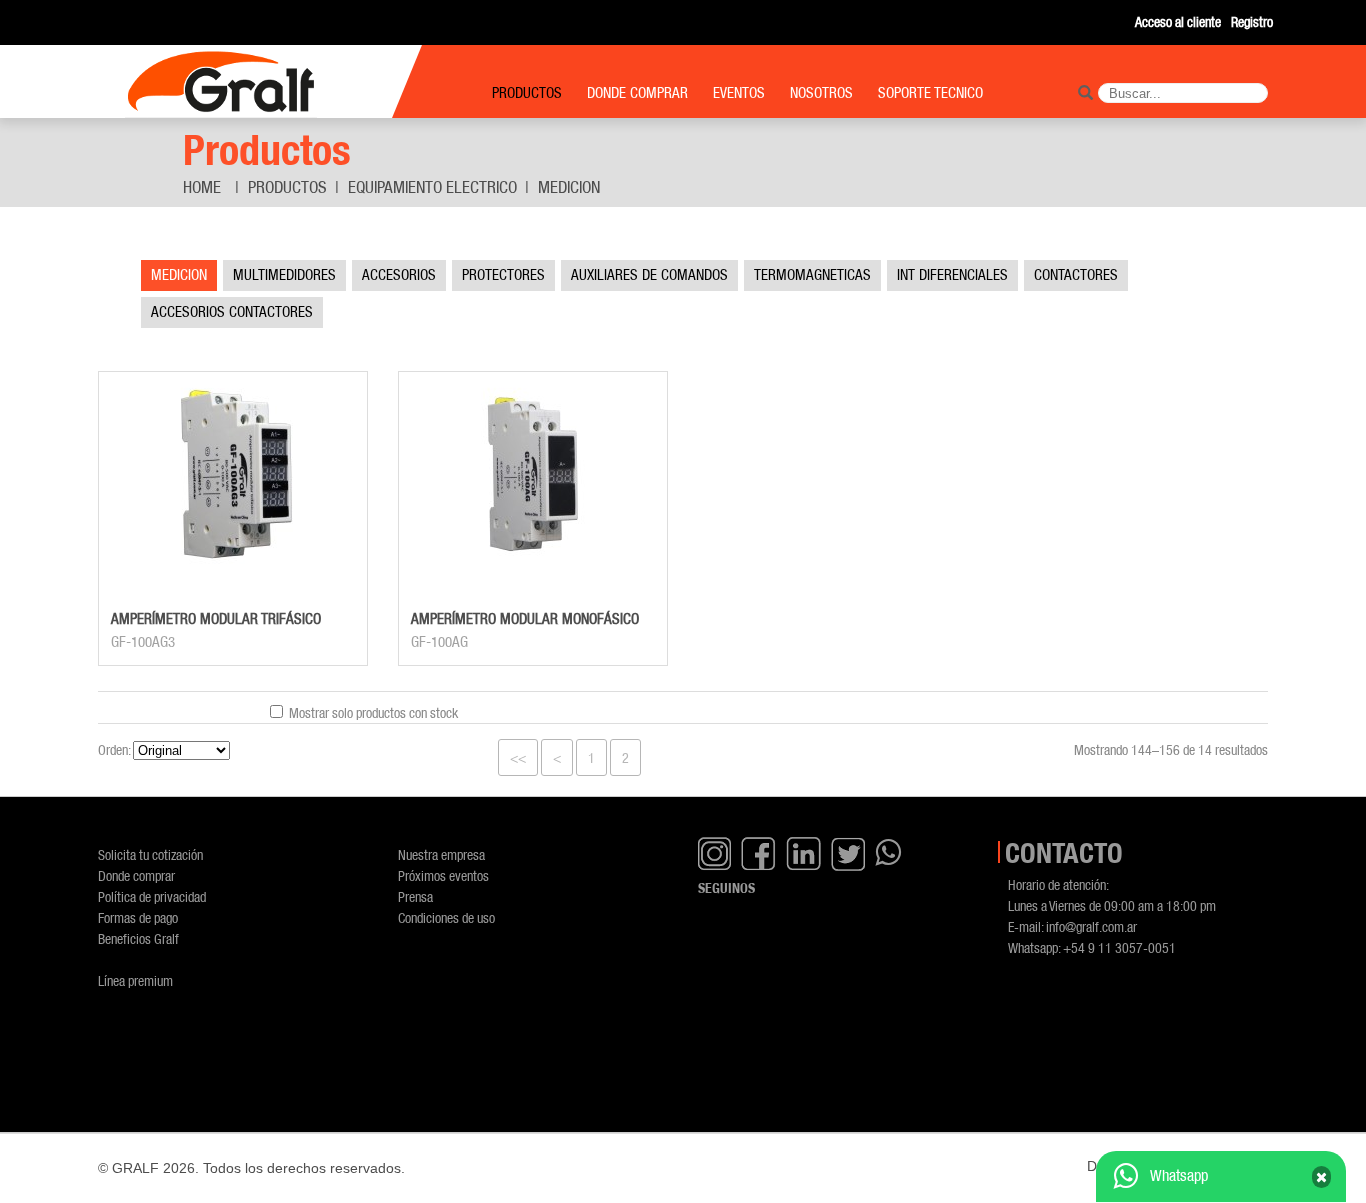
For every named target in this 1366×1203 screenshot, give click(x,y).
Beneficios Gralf (138, 938)
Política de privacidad (152, 896)
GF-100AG (439, 642)
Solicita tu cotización (150, 854)
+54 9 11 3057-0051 (1119, 947)
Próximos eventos (443, 875)
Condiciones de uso (446, 917)
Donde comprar (136, 875)
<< (518, 757)
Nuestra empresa (441, 854)
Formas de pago (138, 917)
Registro (1252, 21)
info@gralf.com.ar (1091, 926)
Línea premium (135, 980)
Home (202, 187)
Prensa (415, 896)
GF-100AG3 (143, 642)
